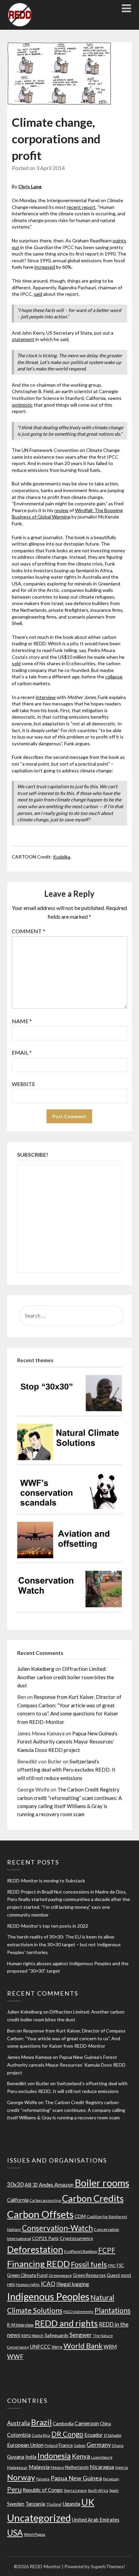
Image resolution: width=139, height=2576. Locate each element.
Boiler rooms (102, 2183)
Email (22, 1052)
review (61, 510)
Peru (14, 2489)
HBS (11, 2284)
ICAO (48, 2284)
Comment (29, 931)
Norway (21, 2477)
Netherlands (77, 2467)
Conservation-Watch (57, 2228)
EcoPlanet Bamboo (81, 2251)
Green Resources (89, 2275)
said (38, 294)
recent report (81, 207)
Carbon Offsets (40, 2214)
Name (22, 1021)
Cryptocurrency (76, 2238)
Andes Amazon (56, 2184)
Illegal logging (73, 2284)
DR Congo (67, 2434)
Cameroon (87, 2423)
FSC (120, 2266)
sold (16, 663)
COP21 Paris (45, 2238)
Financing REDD (38, 2264)
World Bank (83, 2346)
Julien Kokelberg (36, 1669)
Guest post (119, 2275)
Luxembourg (102, 2457)
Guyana (16, 2457)
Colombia (19, 2435)
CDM (80, 2216)
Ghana (118, 2445)
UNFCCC (40, 2346)
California (18, 2200)
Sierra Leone (75, 2490)
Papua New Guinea (76, 2478)
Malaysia (39, 2467)
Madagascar (17, 2467)
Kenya (81, 2456)
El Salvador (113, 2435)
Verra (57, 2347)
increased (45, 267)
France (66, 2445)
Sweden (16, 2504)
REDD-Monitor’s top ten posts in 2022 (48, 1926)
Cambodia (63, 2423)
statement (23, 339)
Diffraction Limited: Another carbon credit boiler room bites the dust (66, 1677)
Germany (99, 2445)
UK (88, 2502)
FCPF (107, 2250)
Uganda (71, 2504)
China (105, 2424)
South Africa (98, 2490)
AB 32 (31, 2185)
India (31, 2457)
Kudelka (62, 857)
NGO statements (78, 2312)
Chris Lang (30, 186)
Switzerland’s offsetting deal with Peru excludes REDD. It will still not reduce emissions (66, 1770)
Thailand (54, 2504)
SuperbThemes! (108, 2566)
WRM (110, 2346)
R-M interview (20, 2325)
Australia (19, 2423)
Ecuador (94, 2435)
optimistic (22, 405)
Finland (51, 2445)
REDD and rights (66, 2323)
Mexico (57, 2467)
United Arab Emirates (96, 2520)
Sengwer (81, 2335)
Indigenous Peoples (48, 2296)
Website (23, 1084)
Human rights (28, 2284)
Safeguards (57, 2335)
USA (15, 2533)
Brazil (41, 2422)
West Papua (35, 2534)
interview (46, 697)
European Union (25, 2445)
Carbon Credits (93, 2198)
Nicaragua (102, 2467)
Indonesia (54, 2456)
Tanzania (35, 2504)
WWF (15, 2357)
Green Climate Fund (27, 2275)
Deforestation (35, 2249)
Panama (43, 2479)
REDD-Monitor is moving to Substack (46, 1881)
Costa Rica (41, 2435)
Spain (114, 2490)
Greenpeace (60, 2275)
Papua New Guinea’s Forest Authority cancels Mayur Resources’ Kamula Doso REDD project (67, 1742)
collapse (114, 677)
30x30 (15, 2184)
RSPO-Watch (32, 2336)
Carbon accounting (45, 2200)
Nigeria (121, 2467)
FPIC (112, 2266)
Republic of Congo (43, 2490)
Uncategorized (39, 2518)
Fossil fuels (89, 2264)
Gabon (80, 2445)
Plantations (113, 2310)
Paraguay (111, 2479)
